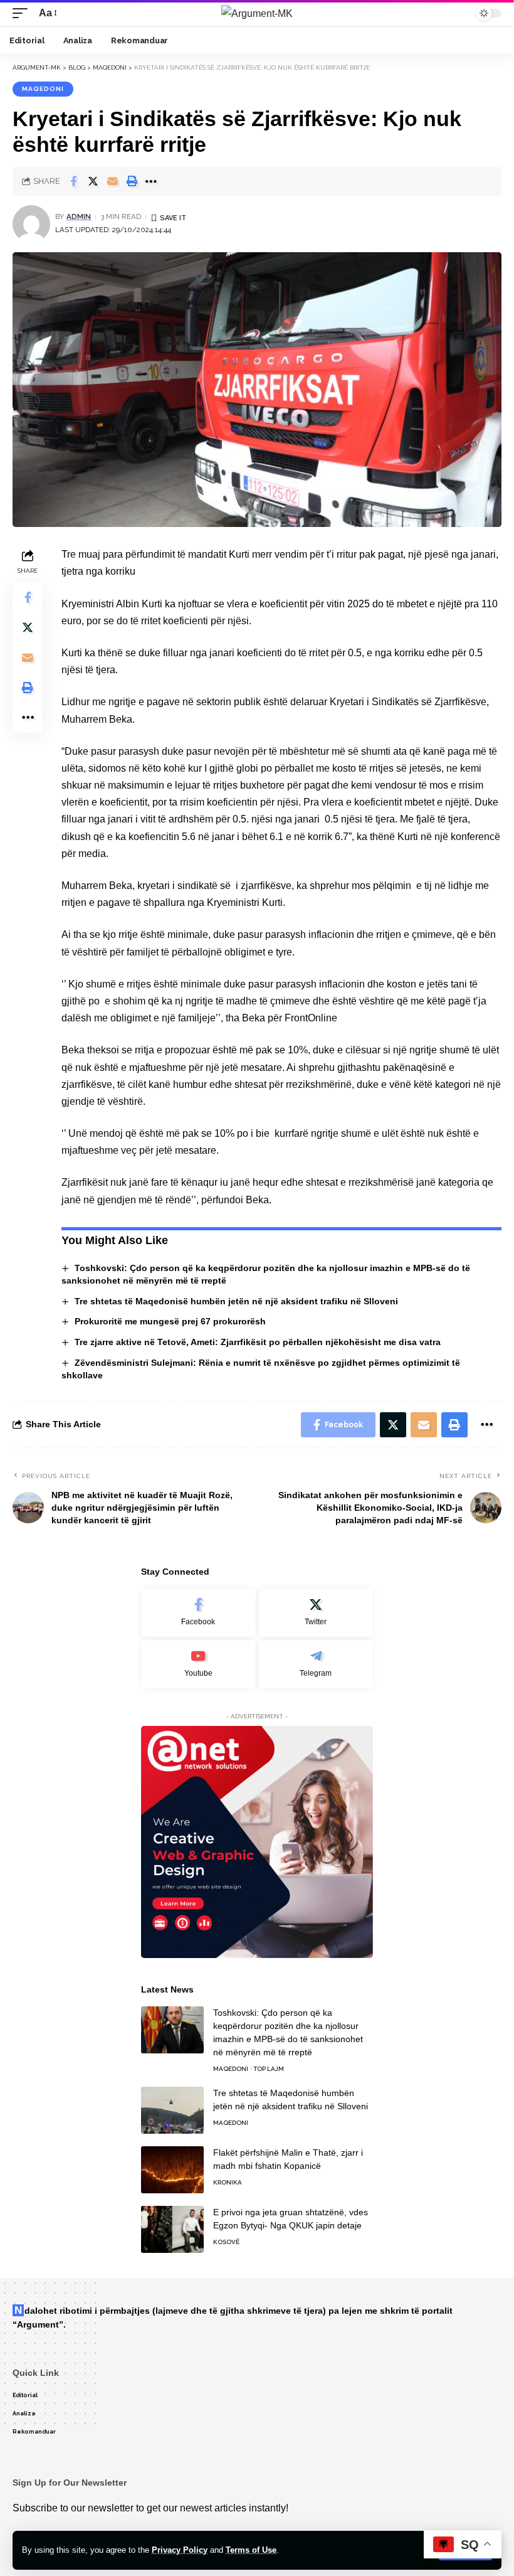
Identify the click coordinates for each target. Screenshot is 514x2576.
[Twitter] (316, 1613)
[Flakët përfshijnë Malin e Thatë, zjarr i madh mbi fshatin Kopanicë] (172, 2170)
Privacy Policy (180, 2550)
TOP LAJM (269, 2069)
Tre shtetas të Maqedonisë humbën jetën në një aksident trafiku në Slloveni (236, 1301)
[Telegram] (316, 1664)
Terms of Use (251, 2550)
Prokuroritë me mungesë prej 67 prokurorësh (170, 1321)
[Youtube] (198, 1664)
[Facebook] (198, 1613)
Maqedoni (43, 89)
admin (79, 216)
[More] (151, 181)
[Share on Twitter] (93, 181)
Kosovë (226, 2242)
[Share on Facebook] (73, 181)
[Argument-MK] (257, 13)
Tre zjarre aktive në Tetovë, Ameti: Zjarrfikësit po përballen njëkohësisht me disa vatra (258, 1342)
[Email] (112, 181)
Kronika (228, 2182)
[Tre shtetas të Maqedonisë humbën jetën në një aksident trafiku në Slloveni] (172, 2110)
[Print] (132, 181)
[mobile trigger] (23, 13)
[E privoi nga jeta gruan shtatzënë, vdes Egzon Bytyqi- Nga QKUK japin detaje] (172, 2229)
